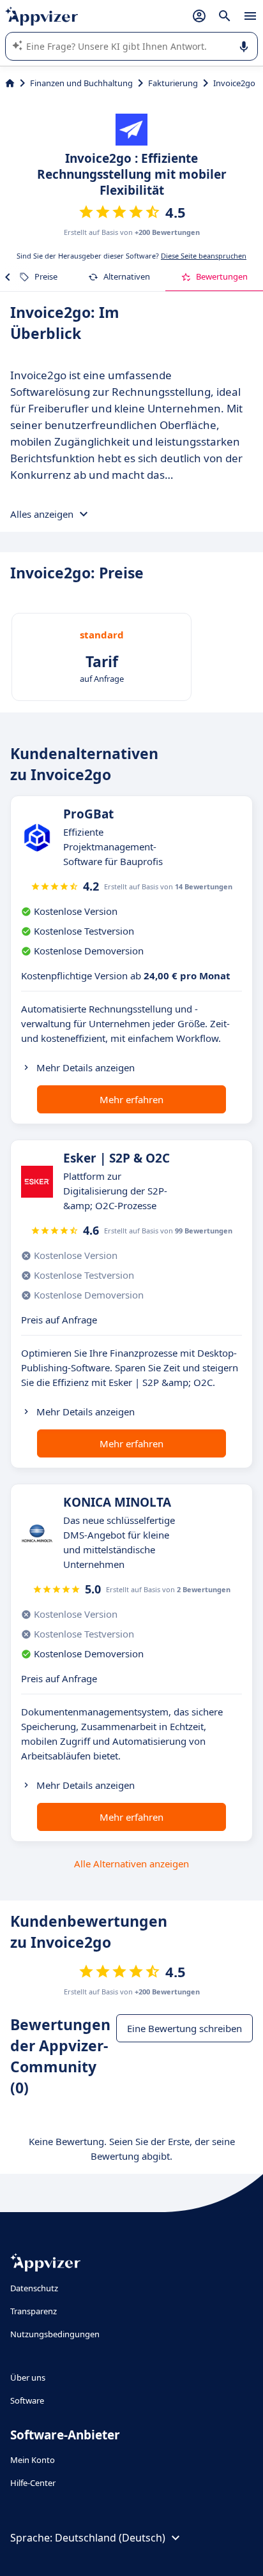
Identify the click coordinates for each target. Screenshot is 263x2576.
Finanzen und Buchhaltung (81, 83)
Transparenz (34, 2311)
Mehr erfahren (131, 1099)
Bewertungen (222, 276)
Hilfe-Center (33, 2483)
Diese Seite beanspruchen (204, 256)
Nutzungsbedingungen (55, 2334)
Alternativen (127, 276)
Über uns (28, 2377)
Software (27, 2400)
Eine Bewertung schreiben (184, 2028)
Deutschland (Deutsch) (110, 2538)
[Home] (10, 83)
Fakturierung (173, 83)
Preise (46, 276)
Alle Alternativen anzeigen (131, 1864)
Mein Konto (33, 2460)
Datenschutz (34, 2288)
